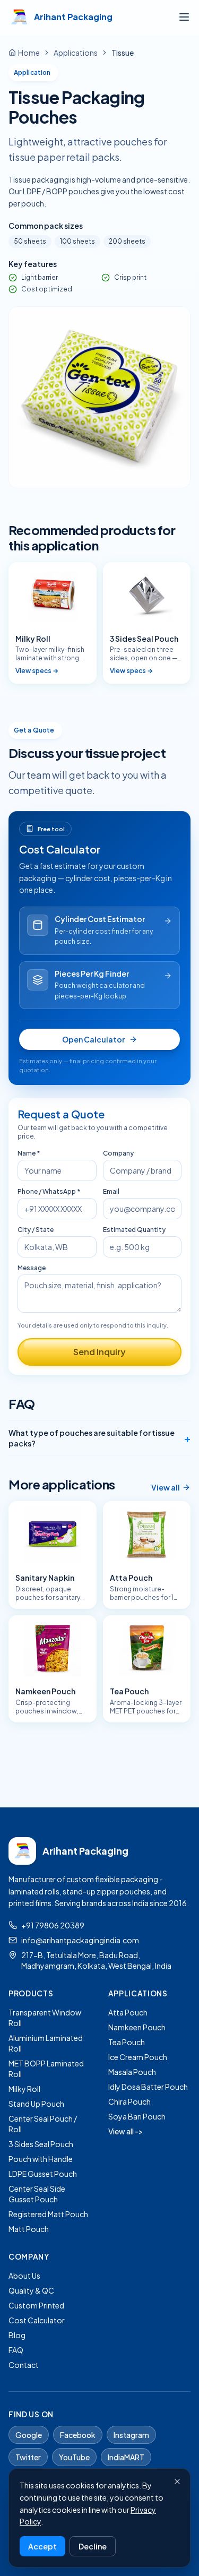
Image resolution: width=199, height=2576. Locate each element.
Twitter (28, 2457)
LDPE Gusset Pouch (43, 2174)
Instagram (131, 2435)
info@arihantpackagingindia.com (80, 1940)
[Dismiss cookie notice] (177, 2482)
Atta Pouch (128, 2012)
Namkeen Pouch (137, 2027)
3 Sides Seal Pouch (41, 2144)
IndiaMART (126, 2457)
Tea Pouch (127, 2042)
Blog (17, 2335)
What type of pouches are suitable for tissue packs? (99, 1438)
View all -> (126, 2131)
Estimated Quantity (134, 1230)
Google (29, 2435)
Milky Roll (24, 2089)
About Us (24, 2276)
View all (166, 1487)
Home (29, 53)
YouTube (74, 2457)
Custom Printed (36, 2305)
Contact (24, 2365)
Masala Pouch (132, 2072)
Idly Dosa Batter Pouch (148, 2087)
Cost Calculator (37, 2320)
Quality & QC (31, 2290)
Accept (42, 2546)
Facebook (78, 2435)
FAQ (16, 2350)
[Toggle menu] (184, 17)
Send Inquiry (99, 1352)
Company (118, 1153)
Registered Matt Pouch (48, 2214)
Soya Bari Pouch (137, 2116)
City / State (36, 1230)
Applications (76, 53)
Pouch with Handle (41, 2159)
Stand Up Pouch (36, 2104)
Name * (29, 1153)
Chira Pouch (129, 2101)
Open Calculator (93, 1039)
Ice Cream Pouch (138, 2057)
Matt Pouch (29, 2229)
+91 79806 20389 (53, 1925)
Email (111, 1191)
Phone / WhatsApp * (49, 1191)
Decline (93, 2546)
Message (32, 1268)
